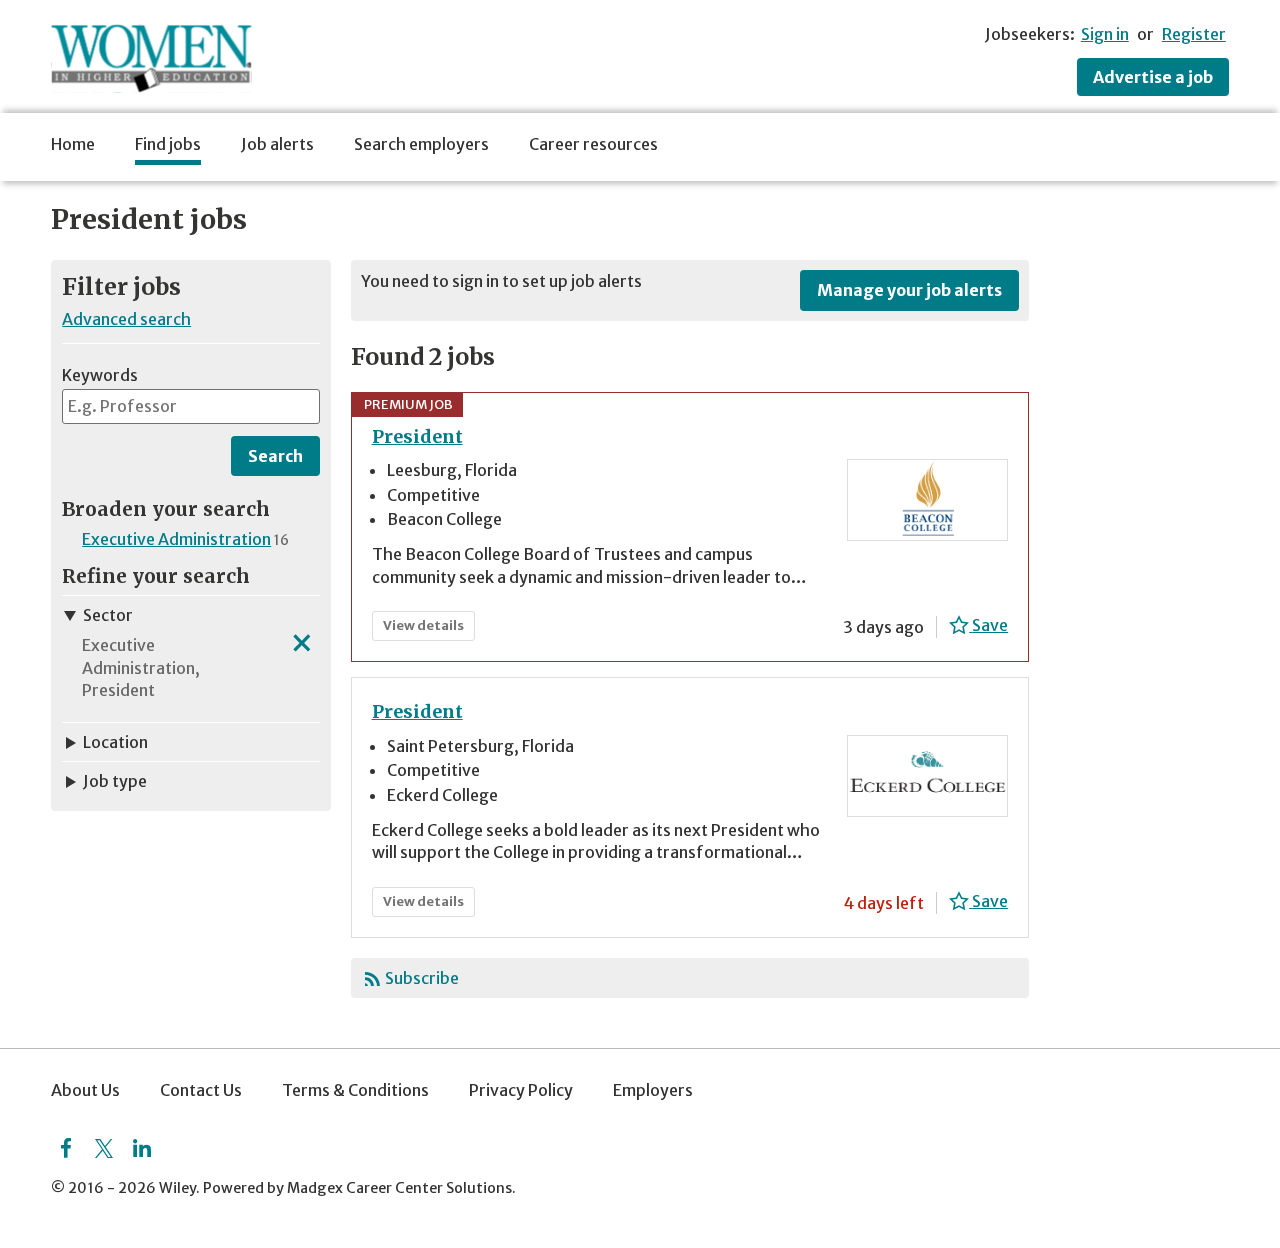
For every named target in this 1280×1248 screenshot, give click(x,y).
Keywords (100, 375)
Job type (115, 781)
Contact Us (201, 1090)
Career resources (593, 144)
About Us (85, 1090)
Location (115, 742)
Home (73, 144)
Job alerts (277, 144)
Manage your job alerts (909, 290)
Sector (108, 615)
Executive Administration (176, 539)
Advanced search (126, 319)
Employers (653, 1090)
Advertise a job (1153, 77)
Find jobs (168, 144)
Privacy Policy (521, 1090)
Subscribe (422, 978)
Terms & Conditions (355, 1090)
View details (427, 628)
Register (1194, 34)
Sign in (1105, 34)
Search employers (421, 144)
